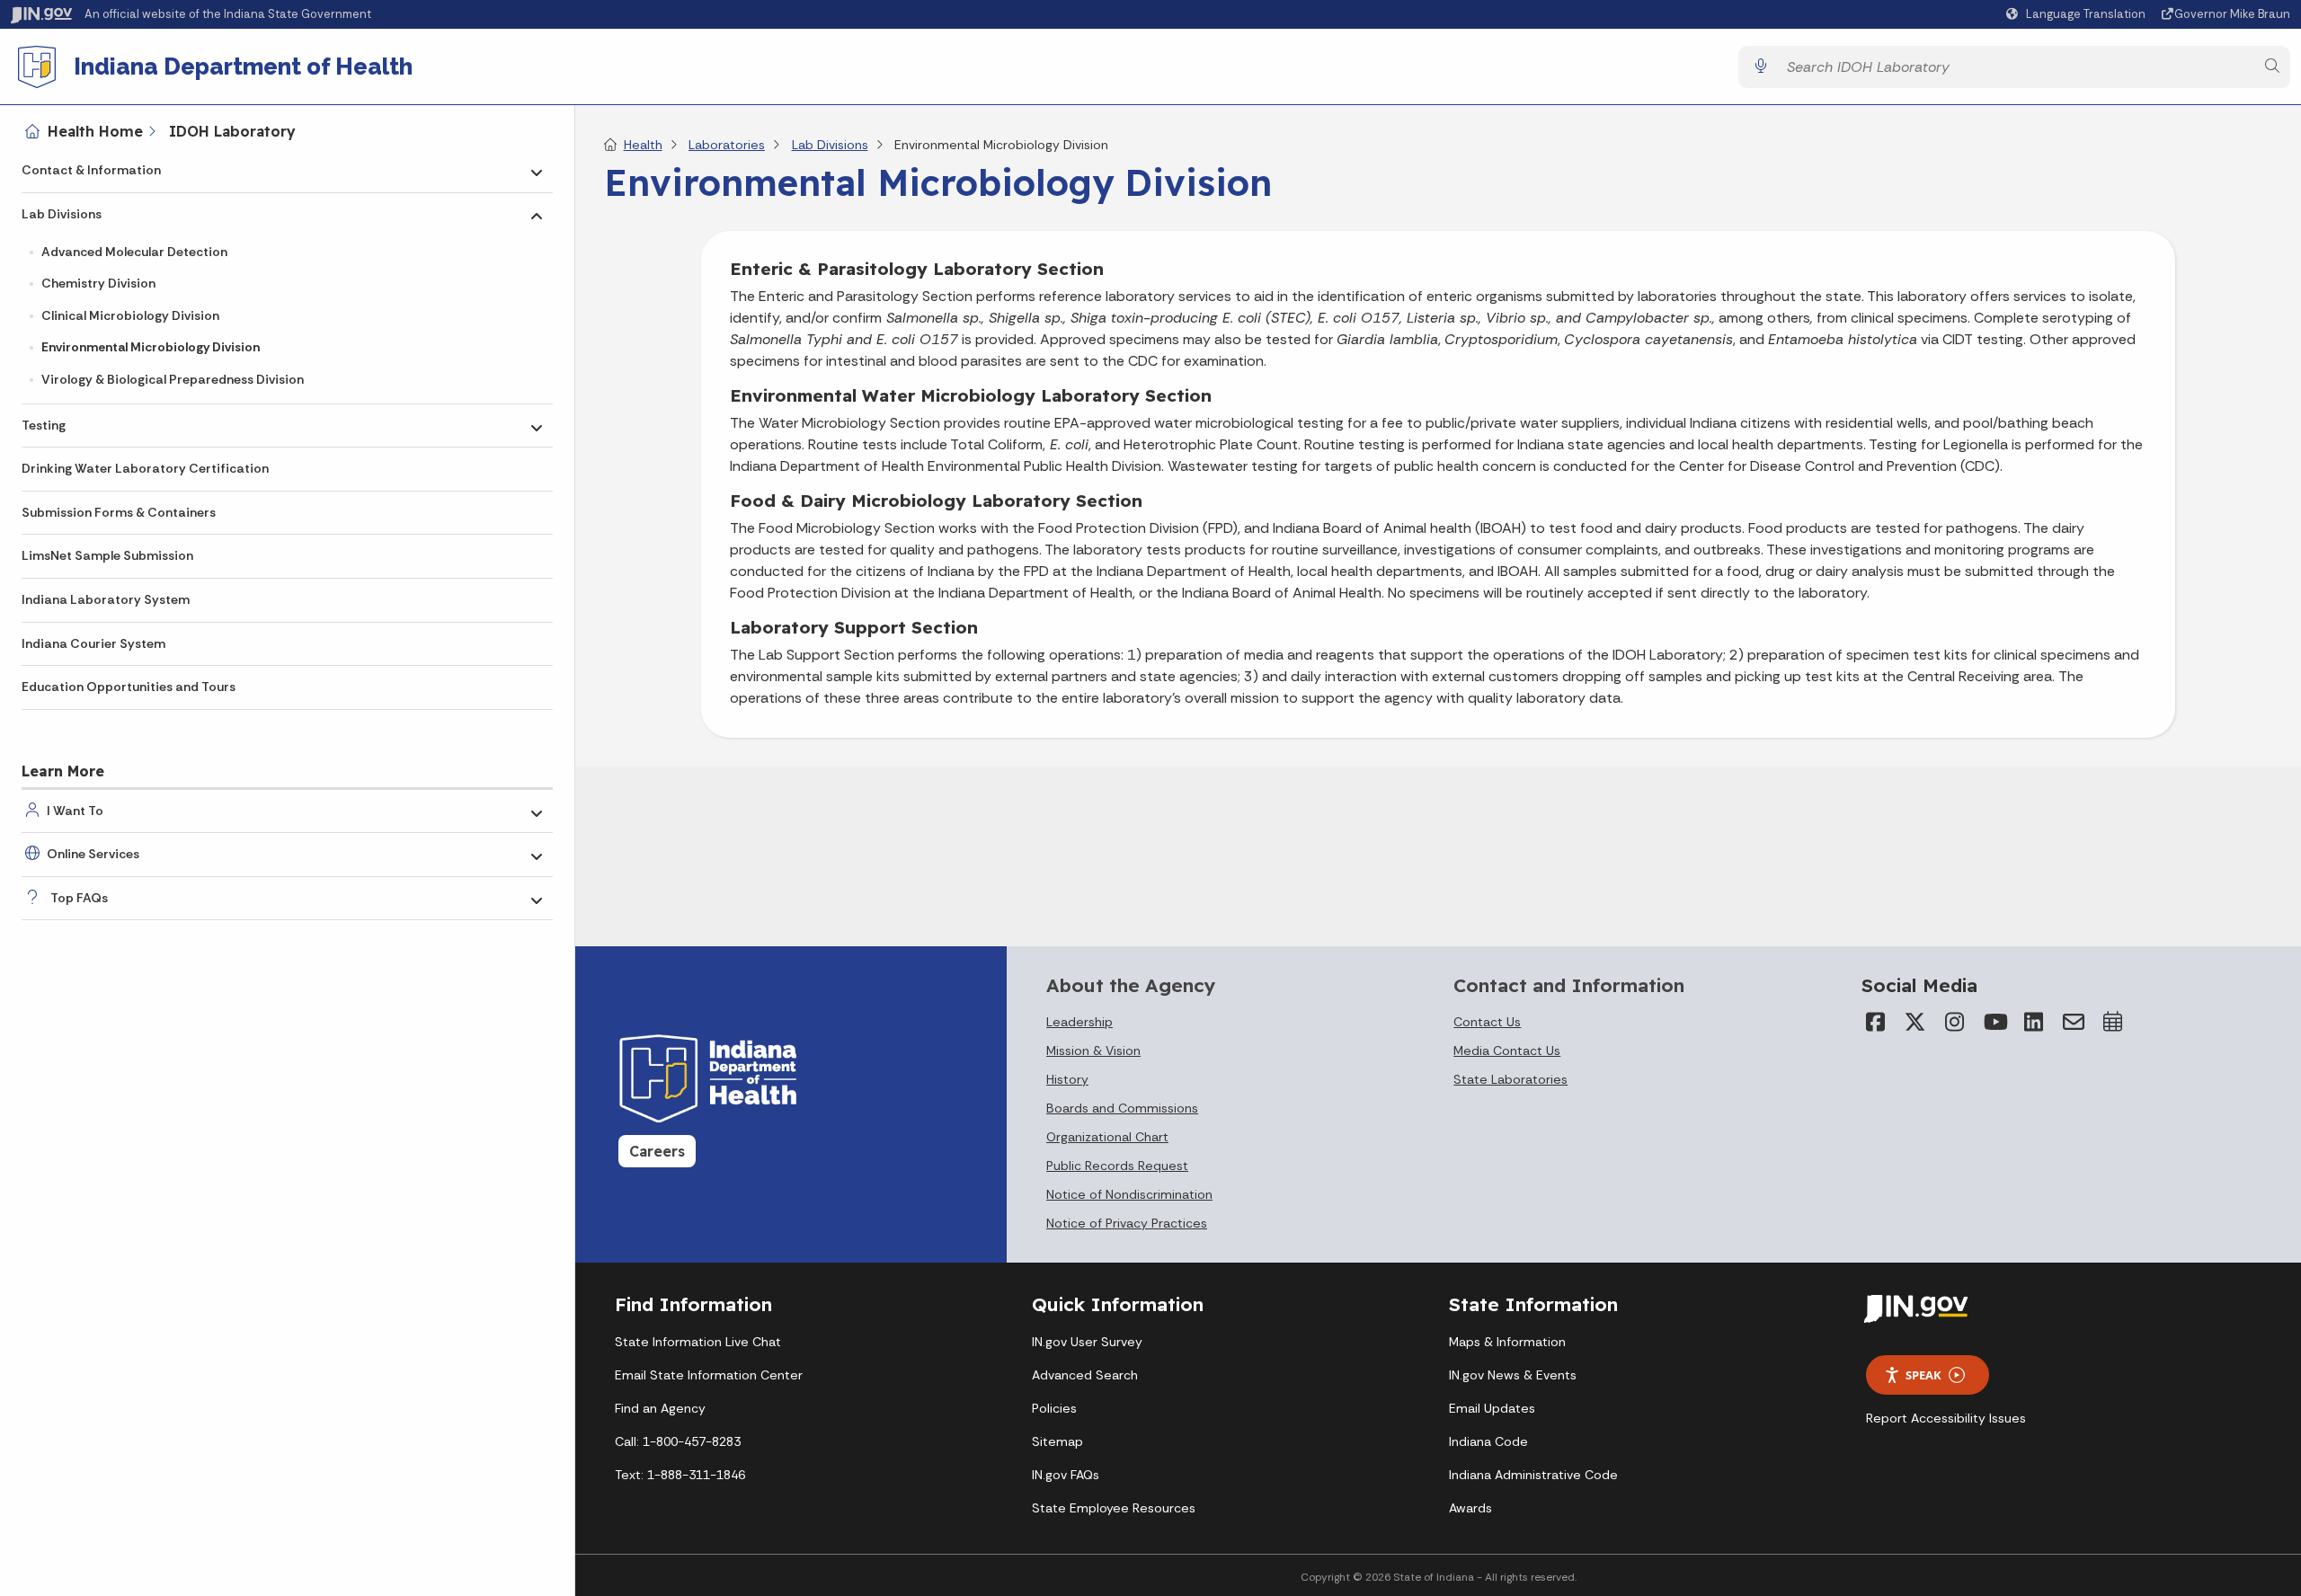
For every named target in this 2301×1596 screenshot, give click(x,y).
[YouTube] (1994, 1022)
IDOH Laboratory (232, 131)
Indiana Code (1488, 1441)
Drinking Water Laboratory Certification (145, 468)
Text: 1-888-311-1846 (680, 1475)
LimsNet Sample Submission (107, 555)
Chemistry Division (98, 283)
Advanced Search (1085, 1375)
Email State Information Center (709, 1375)
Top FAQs (79, 898)
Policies (1054, 1408)
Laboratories (727, 145)
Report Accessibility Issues (1946, 1418)
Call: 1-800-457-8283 (678, 1441)
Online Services (93, 854)
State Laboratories (1510, 1079)
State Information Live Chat (698, 1342)
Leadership (1079, 1022)
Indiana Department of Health (243, 66)
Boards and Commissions (1122, 1108)
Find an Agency (660, 1408)
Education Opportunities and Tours (129, 687)
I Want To (75, 811)
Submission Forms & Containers (119, 512)
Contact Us (1487, 1022)
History (1067, 1079)
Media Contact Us (1507, 1051)
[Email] (2074, 1022)
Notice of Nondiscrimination (1129, 1194)
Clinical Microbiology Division (130, 315)
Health (643, 145)
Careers (657, 1151)
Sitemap (1057, 1441)
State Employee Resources (1114, 1508)
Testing (44, 425)
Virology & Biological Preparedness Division (173, 379)
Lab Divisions (62, 214)
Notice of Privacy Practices (1127, 1223)
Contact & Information (91, 170)
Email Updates (1492, 1408)
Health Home (95, 131)
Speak (1923, 1375)
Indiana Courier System (93, 643)
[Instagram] (1955, 1022)
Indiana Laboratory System (106, 599)
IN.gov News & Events (1513, 1375)
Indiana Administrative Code (1533, 1475)
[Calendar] (2113, 1022)
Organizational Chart (1107, 1137)
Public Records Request (1117, 1166)
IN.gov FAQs (1066, 1475)
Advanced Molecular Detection (134, 252)
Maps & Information (1507, 1342)
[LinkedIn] (2034, 1022)
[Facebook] (1876, 1022)
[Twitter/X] (1915, 1022)
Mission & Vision (1093, 1051)
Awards (1470, 1508)
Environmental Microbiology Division (151, 347)
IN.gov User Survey (1087, 1342)
